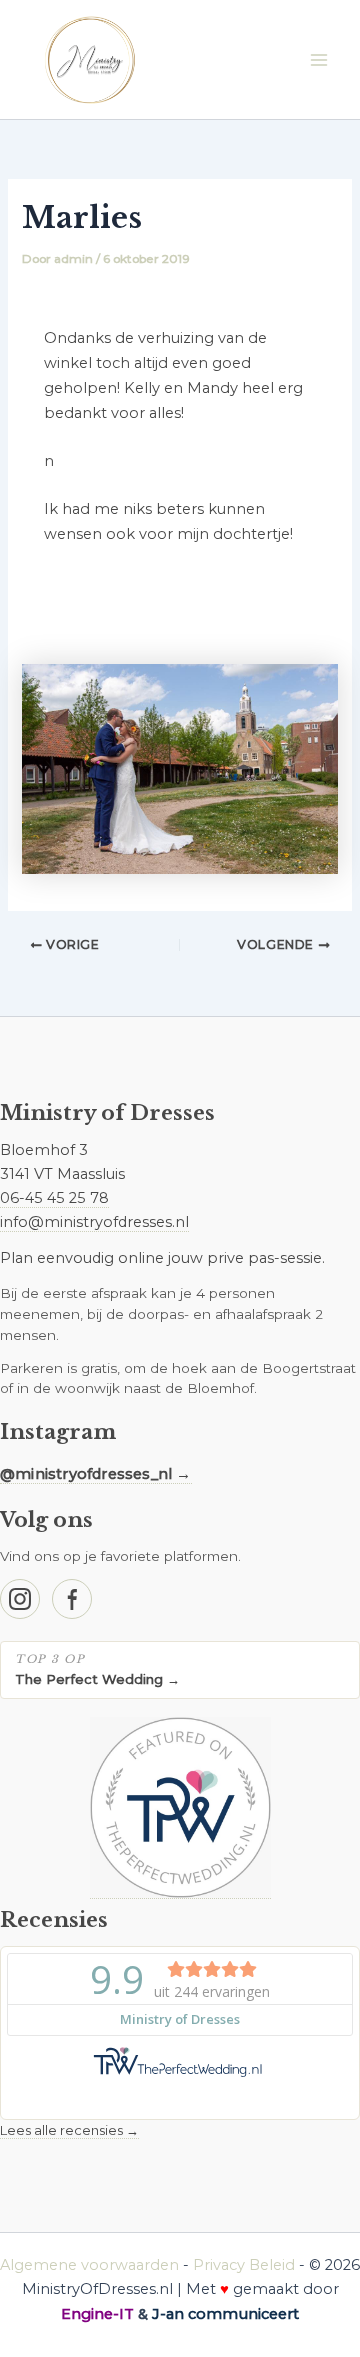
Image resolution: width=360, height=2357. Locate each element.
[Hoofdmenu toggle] (319, 60)
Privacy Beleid (244, 2265)
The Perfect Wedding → (97, 1679)
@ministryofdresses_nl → (96, 1474)
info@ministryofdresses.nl (94, 1222)
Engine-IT (97, 2314)
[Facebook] (72, 1599)
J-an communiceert (225, 2314)
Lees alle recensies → (69, 2130)
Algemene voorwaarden (89, 2265)
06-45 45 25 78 (54, 1198)
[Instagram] (20, 1599)
